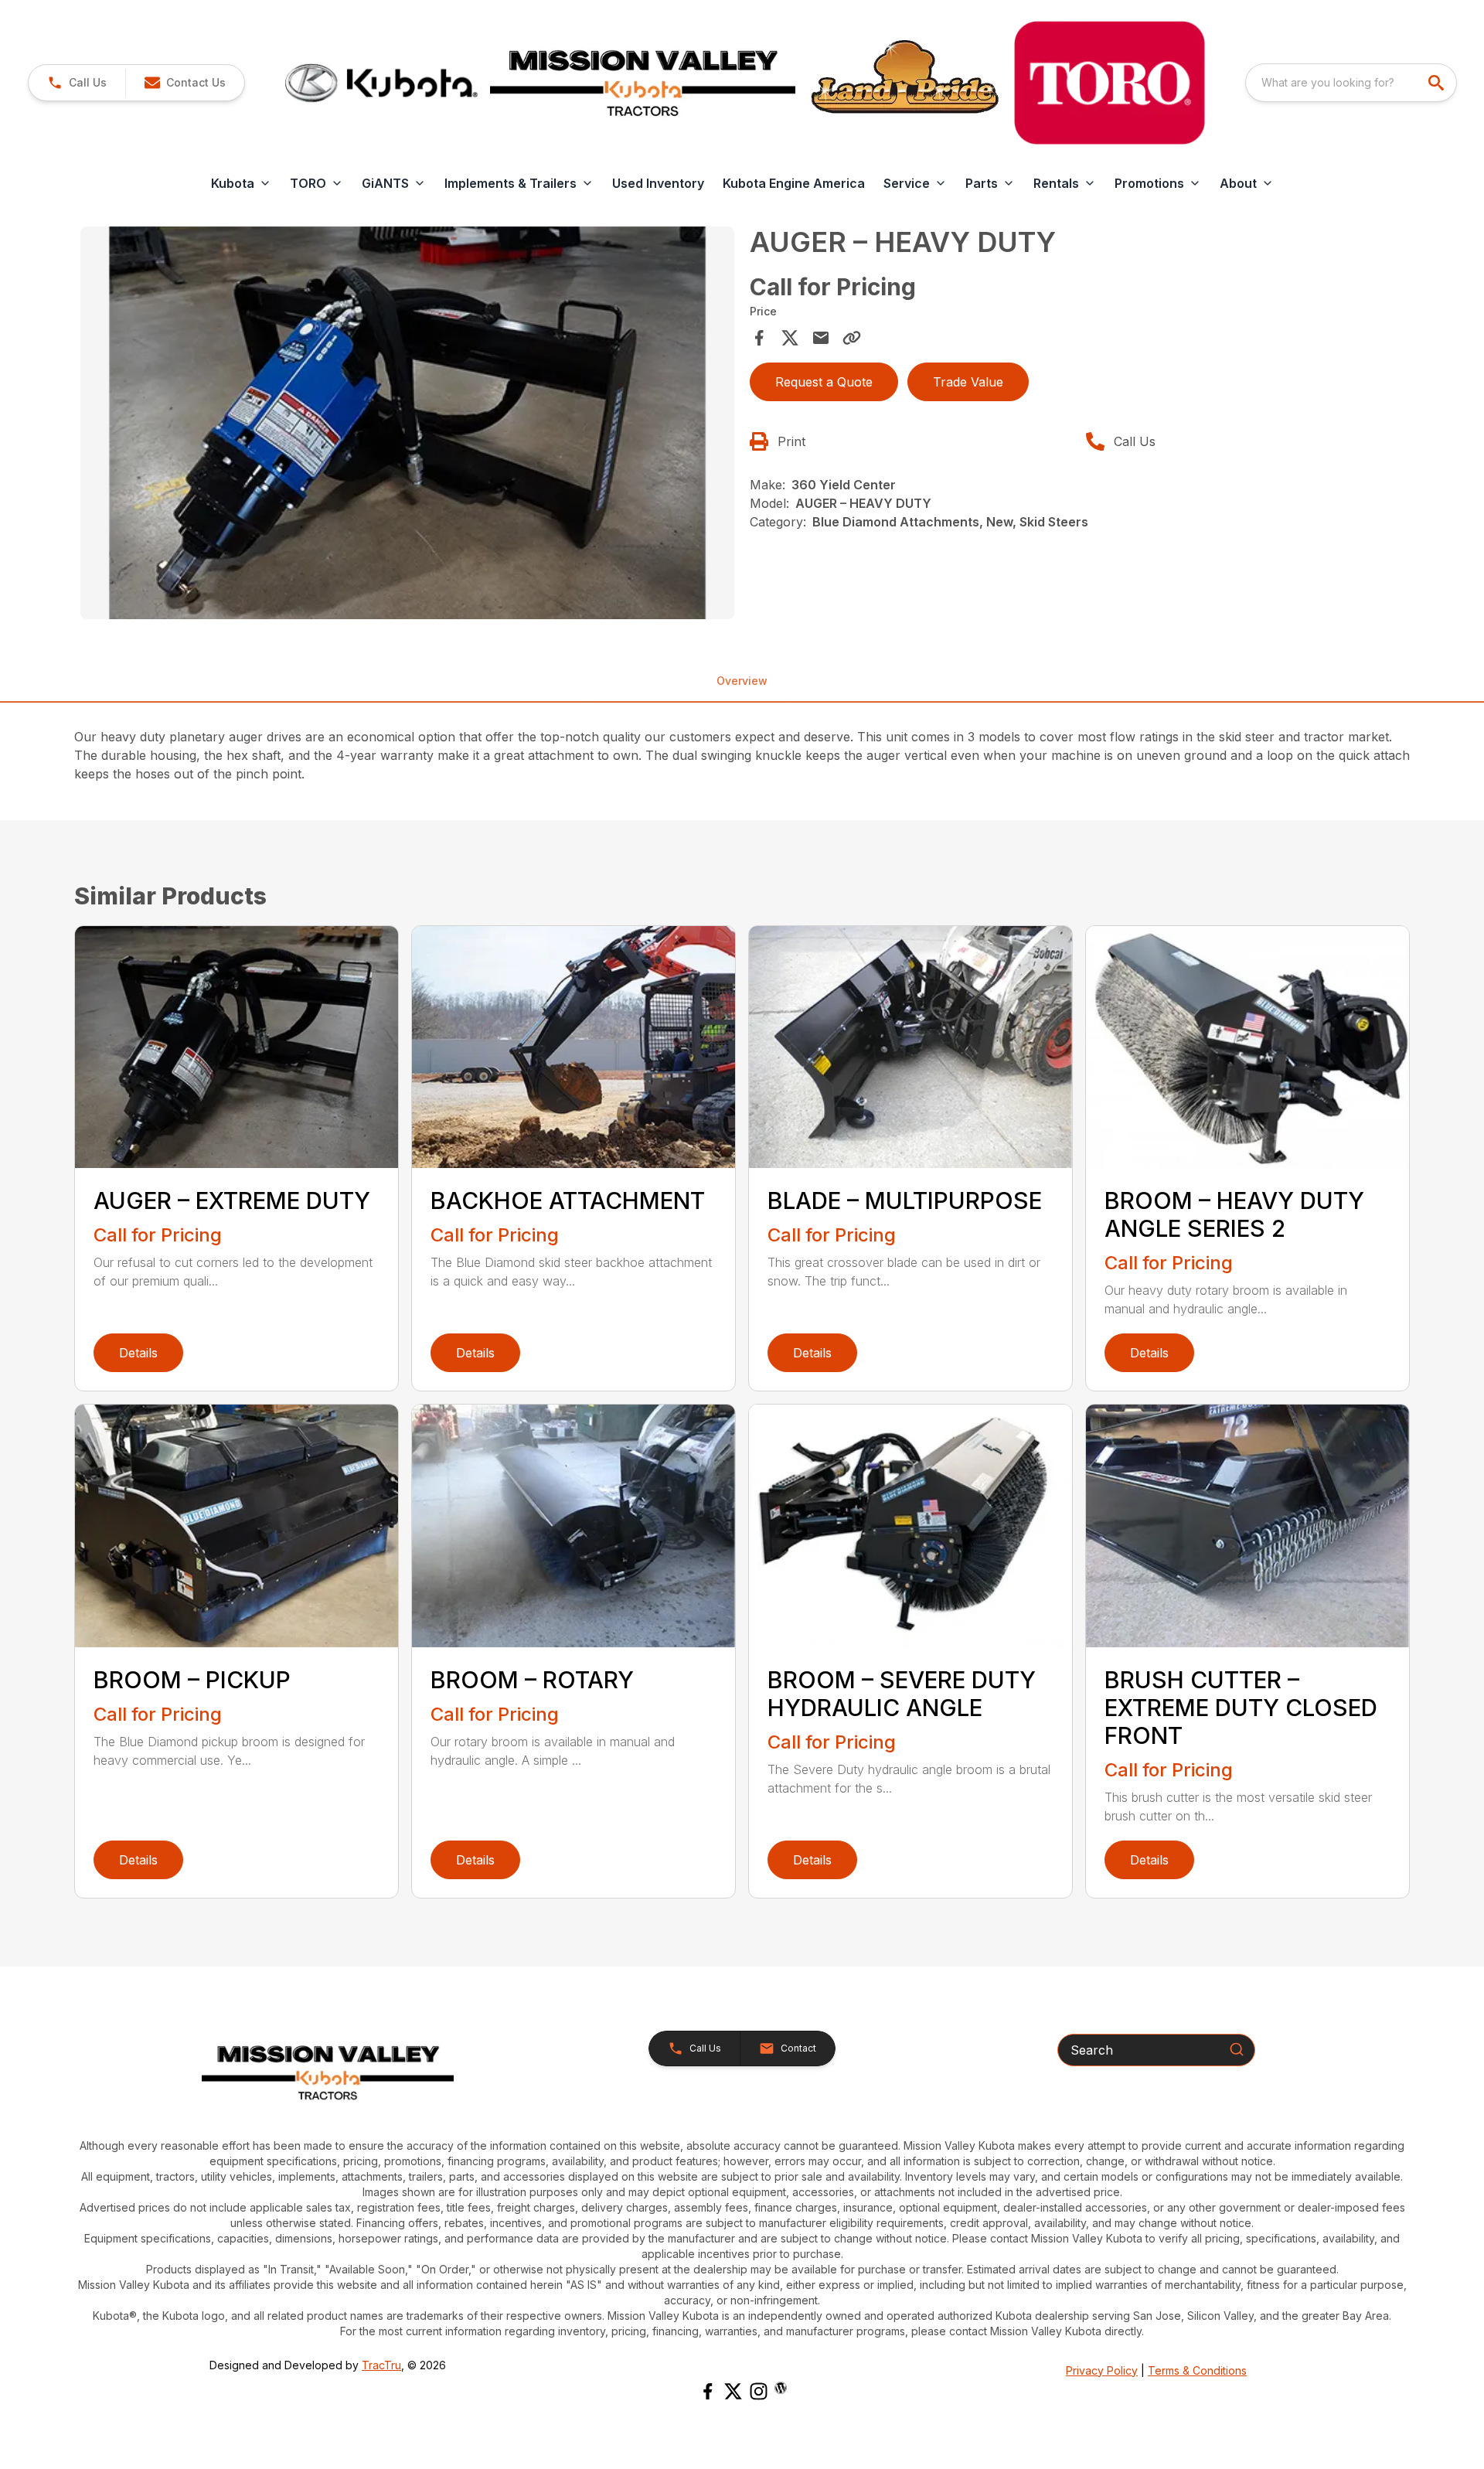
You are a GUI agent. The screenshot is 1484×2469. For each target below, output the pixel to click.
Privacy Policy (1102, 2370)
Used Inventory (658, 183)
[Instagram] (759, 2391)
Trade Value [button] (968, 382)
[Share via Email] (821, 338)
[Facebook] (708, 2391)
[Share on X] (790, 338)
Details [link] (138, 1353)
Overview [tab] (742, 681)
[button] (77, 83)
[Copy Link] (852, 338)
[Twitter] (733, 2391)
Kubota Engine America (794, 183)
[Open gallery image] (407, 423)
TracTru (381, 2365)
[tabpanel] (407, 425)
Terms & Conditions (1197, 2370)
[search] (1438, 83)
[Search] (1237, 2049)
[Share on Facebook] (759, 338)
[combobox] (1351, 83)
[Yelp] (781, 2388)
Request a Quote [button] (824, 382)
